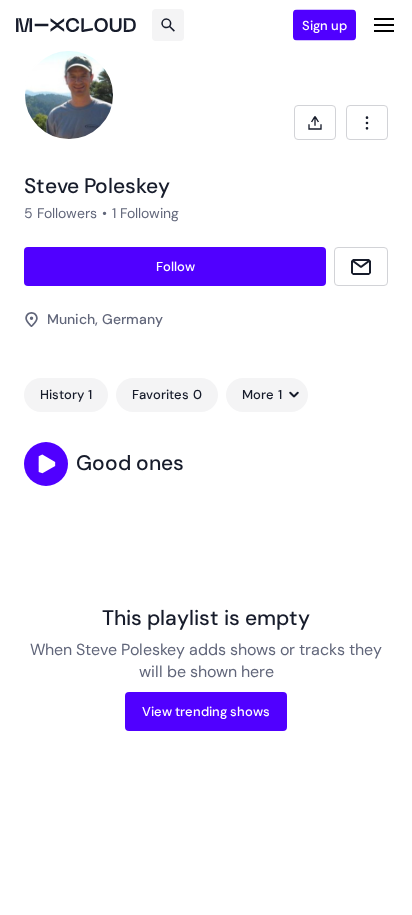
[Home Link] (76, 25)
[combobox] (367, 122)
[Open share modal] (315, 122)
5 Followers (60, 213)
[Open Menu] (384, 25)
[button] (46, 464)
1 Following (145, 213)
